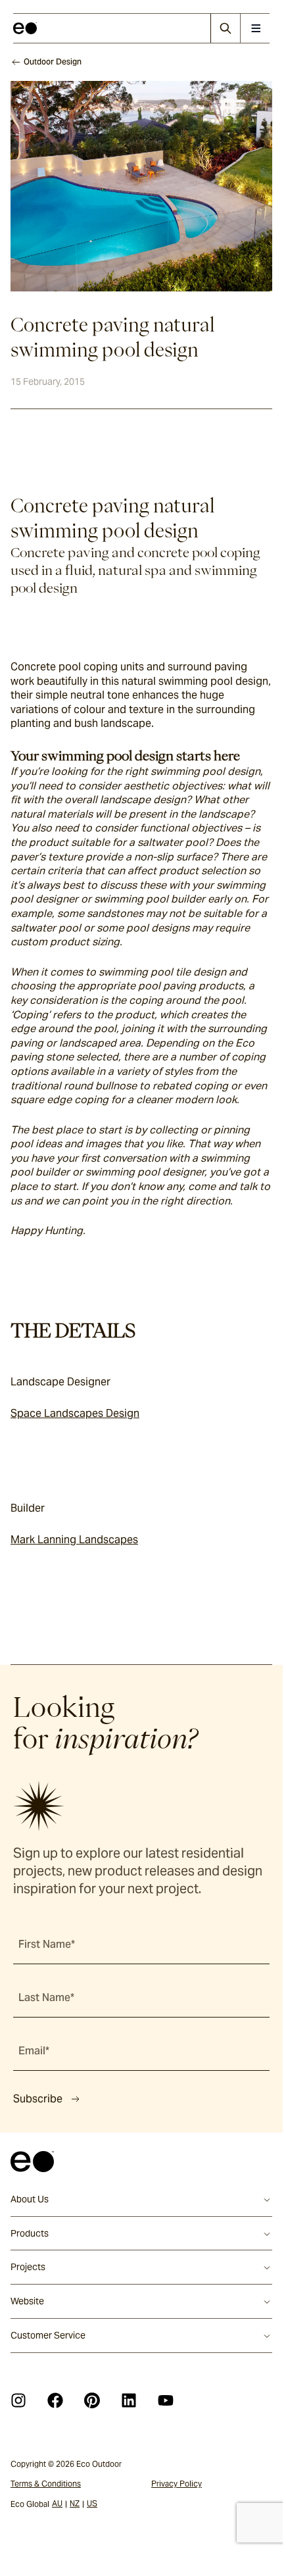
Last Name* (46, 1997)
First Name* (47, 1944)
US (92, 2503)
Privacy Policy (177, 2484)
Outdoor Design (53, 62)
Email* (34, 2051)
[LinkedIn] (129, 2400)
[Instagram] (18, 2400)
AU (57, 2503)
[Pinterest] (92, 2400)
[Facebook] (55, 2400)
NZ (75, 2503)
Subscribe (38, 2099)
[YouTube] (166, 2400)
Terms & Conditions (46, 2484)
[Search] (225, 28)
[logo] (25, 28)
